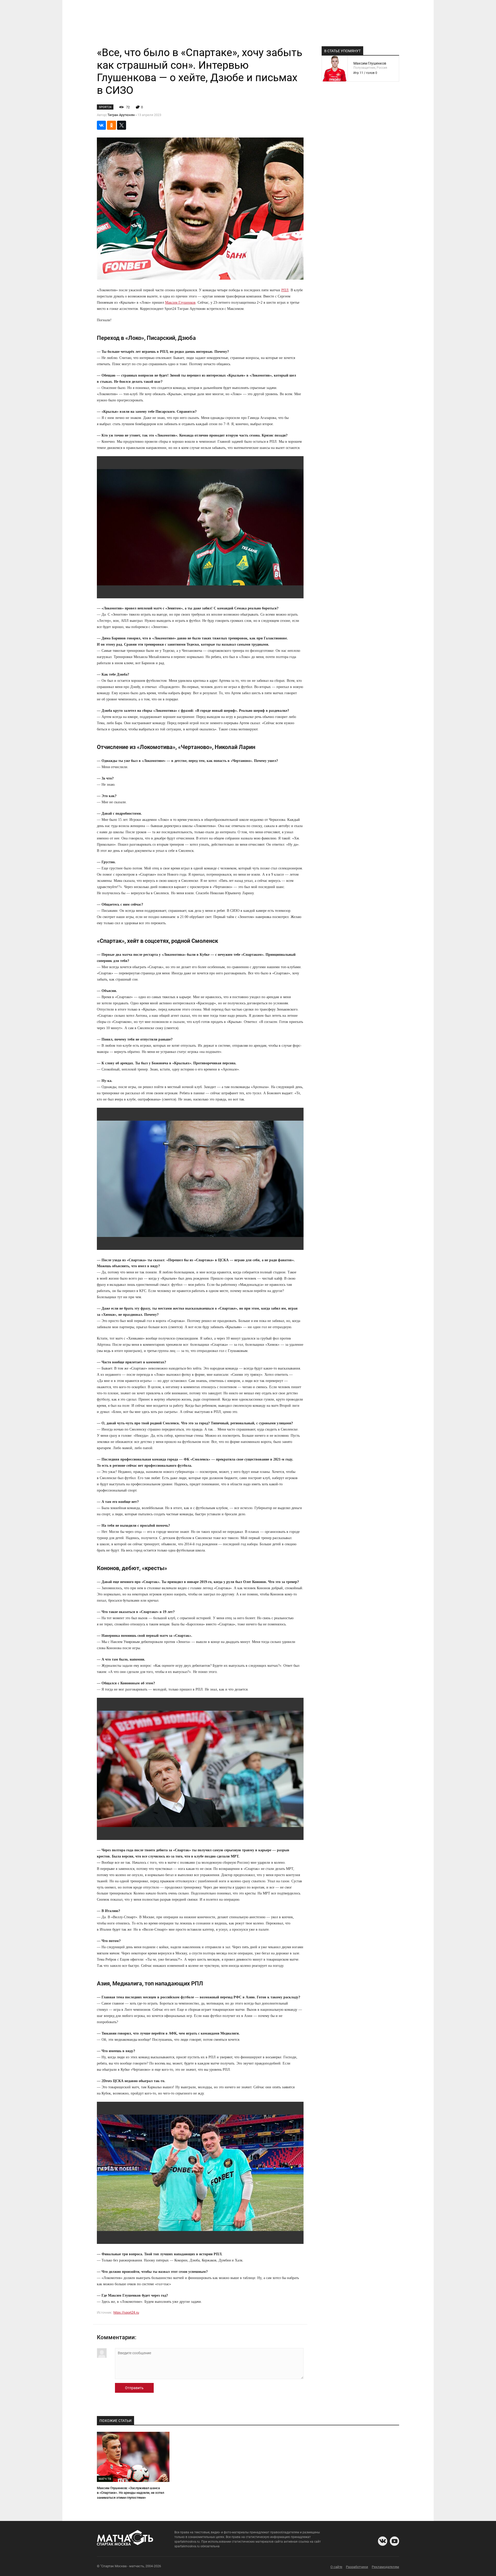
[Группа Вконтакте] (383, 2541)
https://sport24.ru (126, 2313)
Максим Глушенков (180, 303)
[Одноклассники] (111, 125)
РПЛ (285, 290)
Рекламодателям (385, 2567)
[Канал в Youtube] (394, 2541)
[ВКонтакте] (101, 125)
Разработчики (357, 2567)
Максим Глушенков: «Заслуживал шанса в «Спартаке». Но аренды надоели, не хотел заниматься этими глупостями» (130, 2493)
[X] (122, 125)
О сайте (336, 2567)
